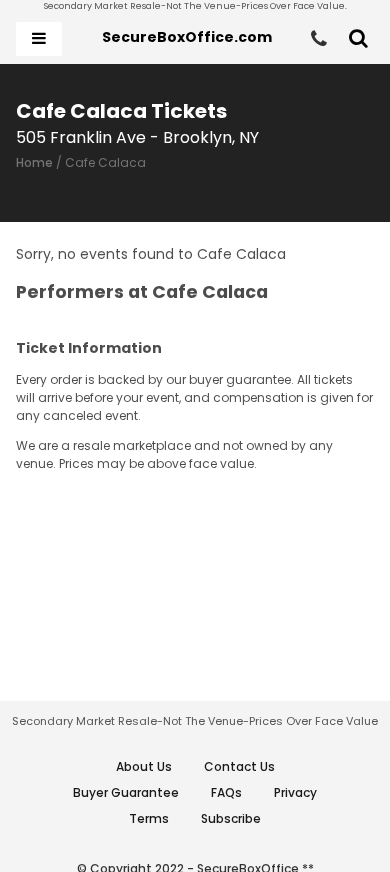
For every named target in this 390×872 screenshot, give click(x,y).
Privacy (295, 792)
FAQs (226, 792)
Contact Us (239, 766)
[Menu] (39, 39)
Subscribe (231, 818)
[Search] (358, 39)
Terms (149, 818)
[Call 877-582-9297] (319, 39)
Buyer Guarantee (126, 792)
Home (34, 162)
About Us (144, 766)
